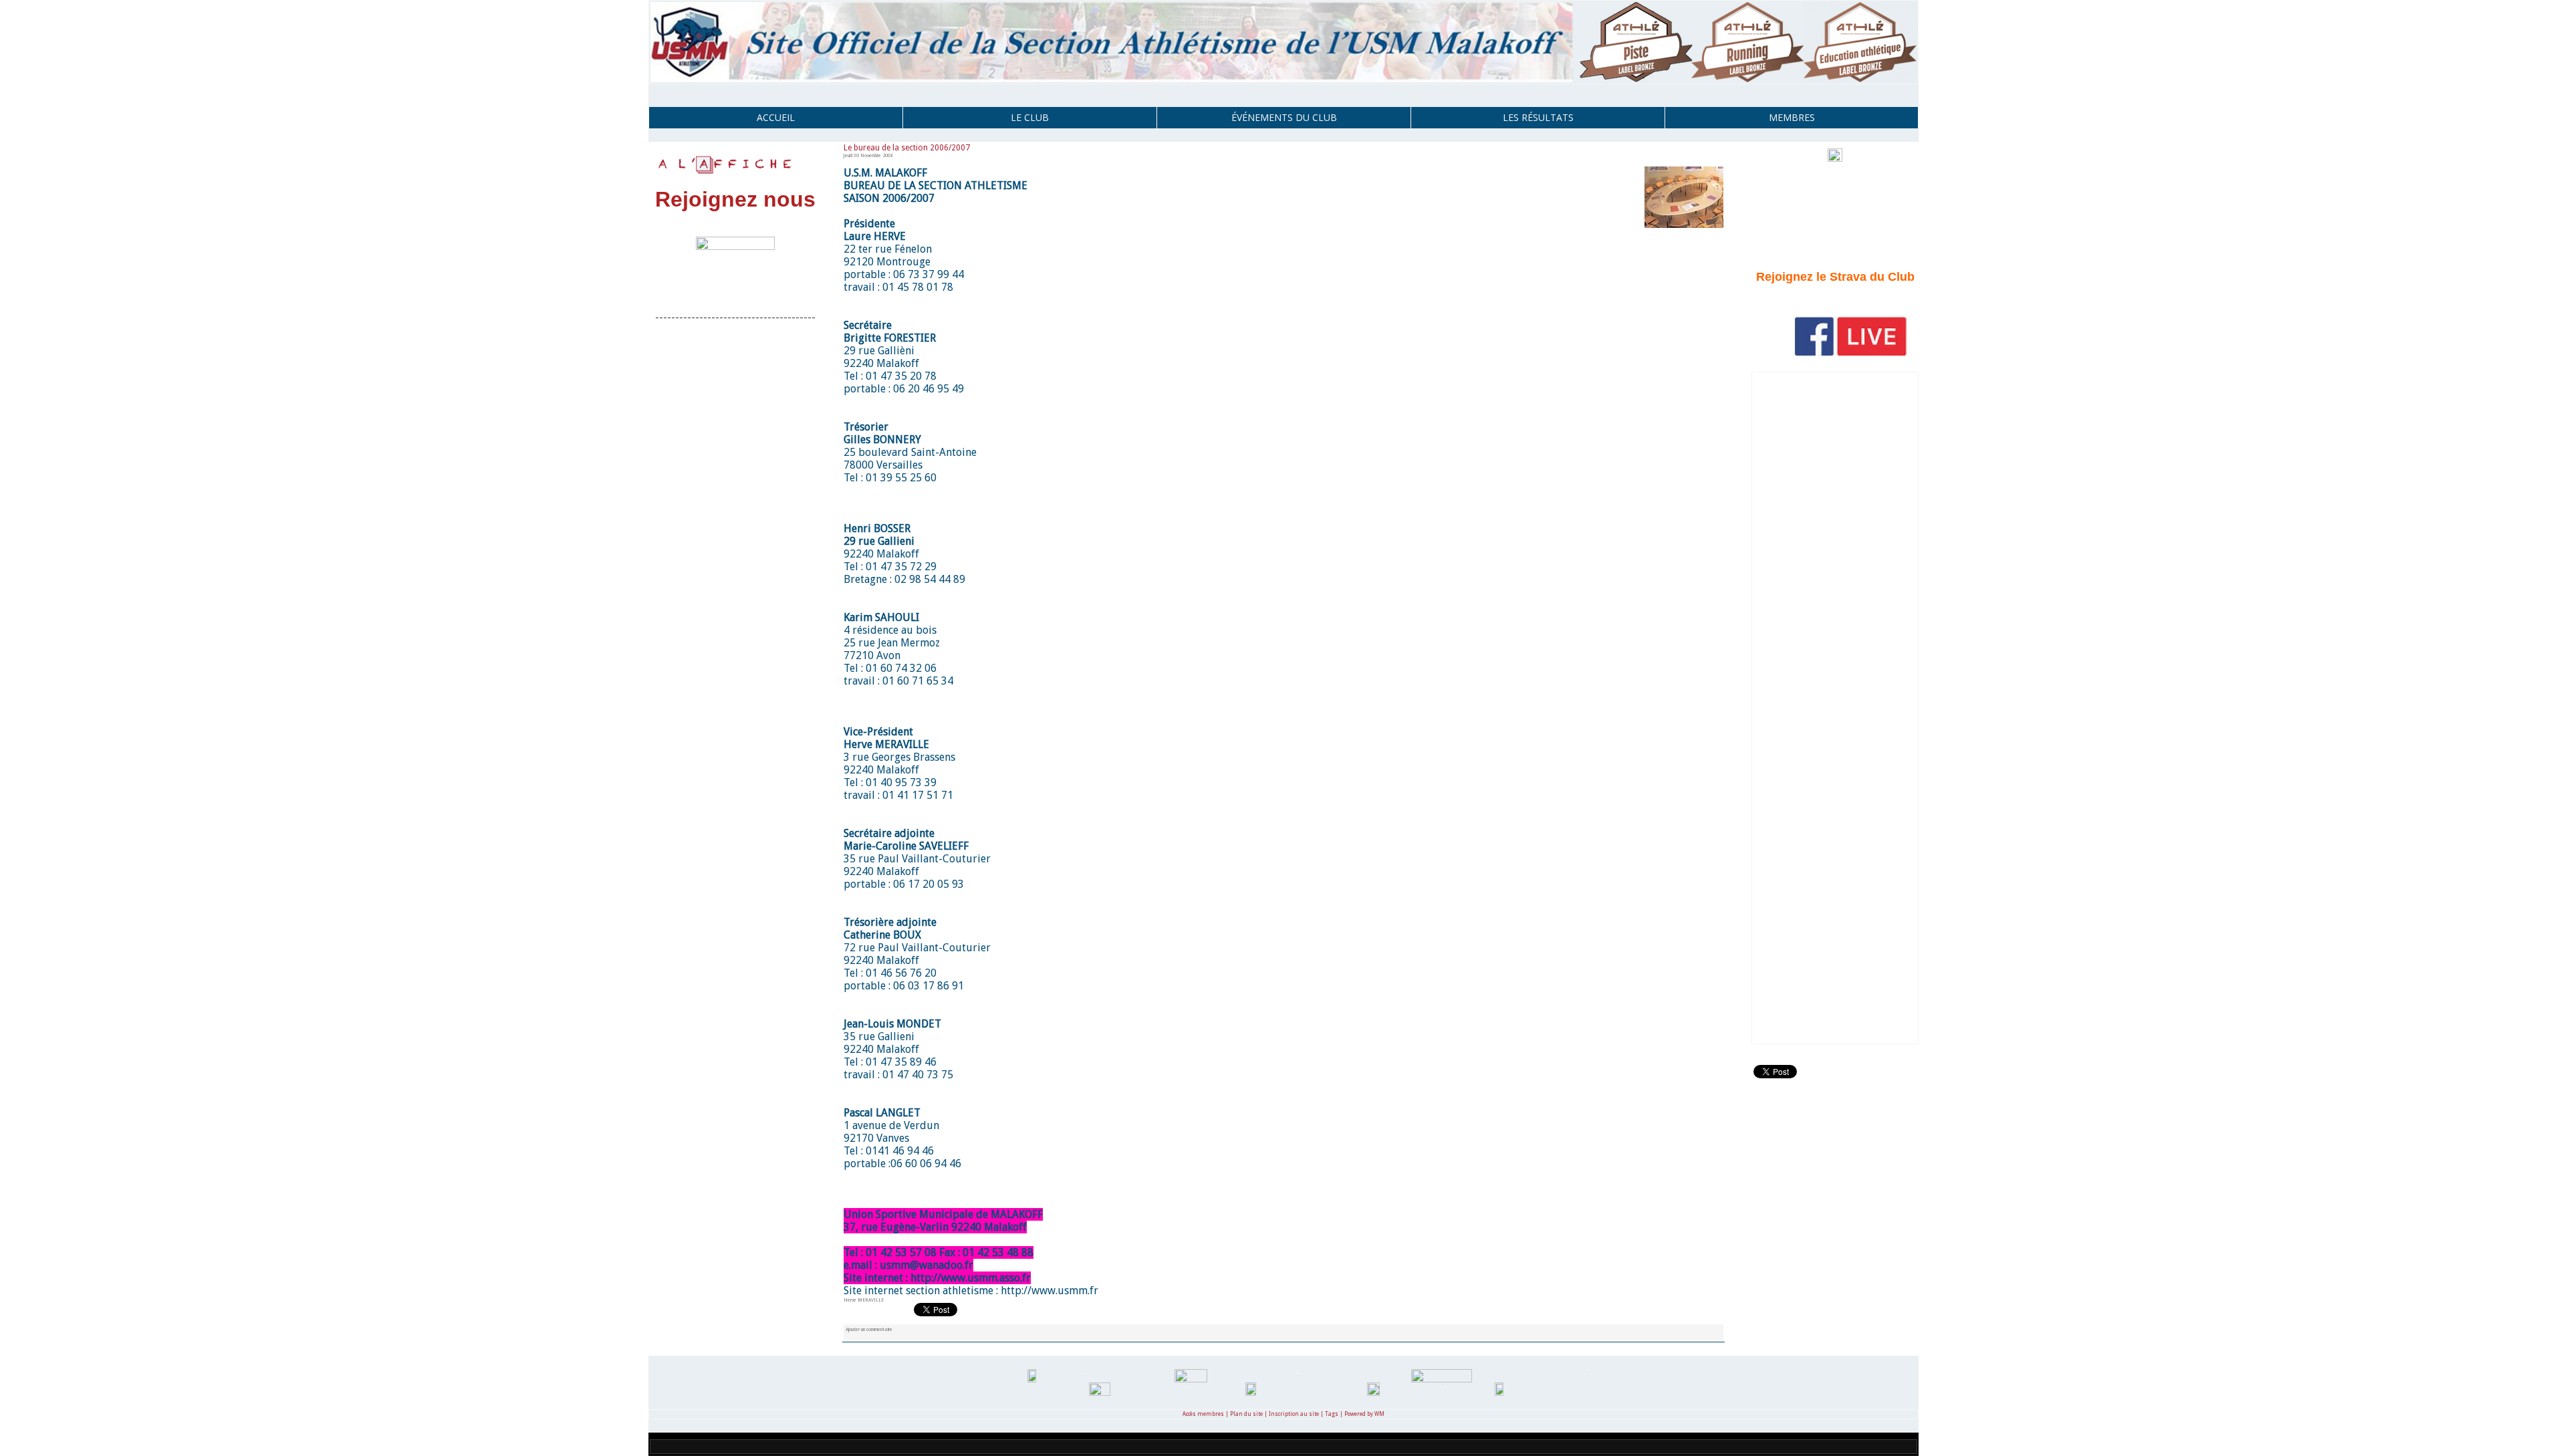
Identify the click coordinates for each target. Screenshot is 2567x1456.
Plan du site (1246, 1414)
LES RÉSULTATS (1538, 117)
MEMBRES (1792, 117)
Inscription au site (1294, 1414)
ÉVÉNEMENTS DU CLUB (1284, 117)
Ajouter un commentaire (869, 1329)
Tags (1332, 1414)
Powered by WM (1364, 1414)
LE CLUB (1030, 117)
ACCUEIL (776, 117)
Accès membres (1203, 1414)
